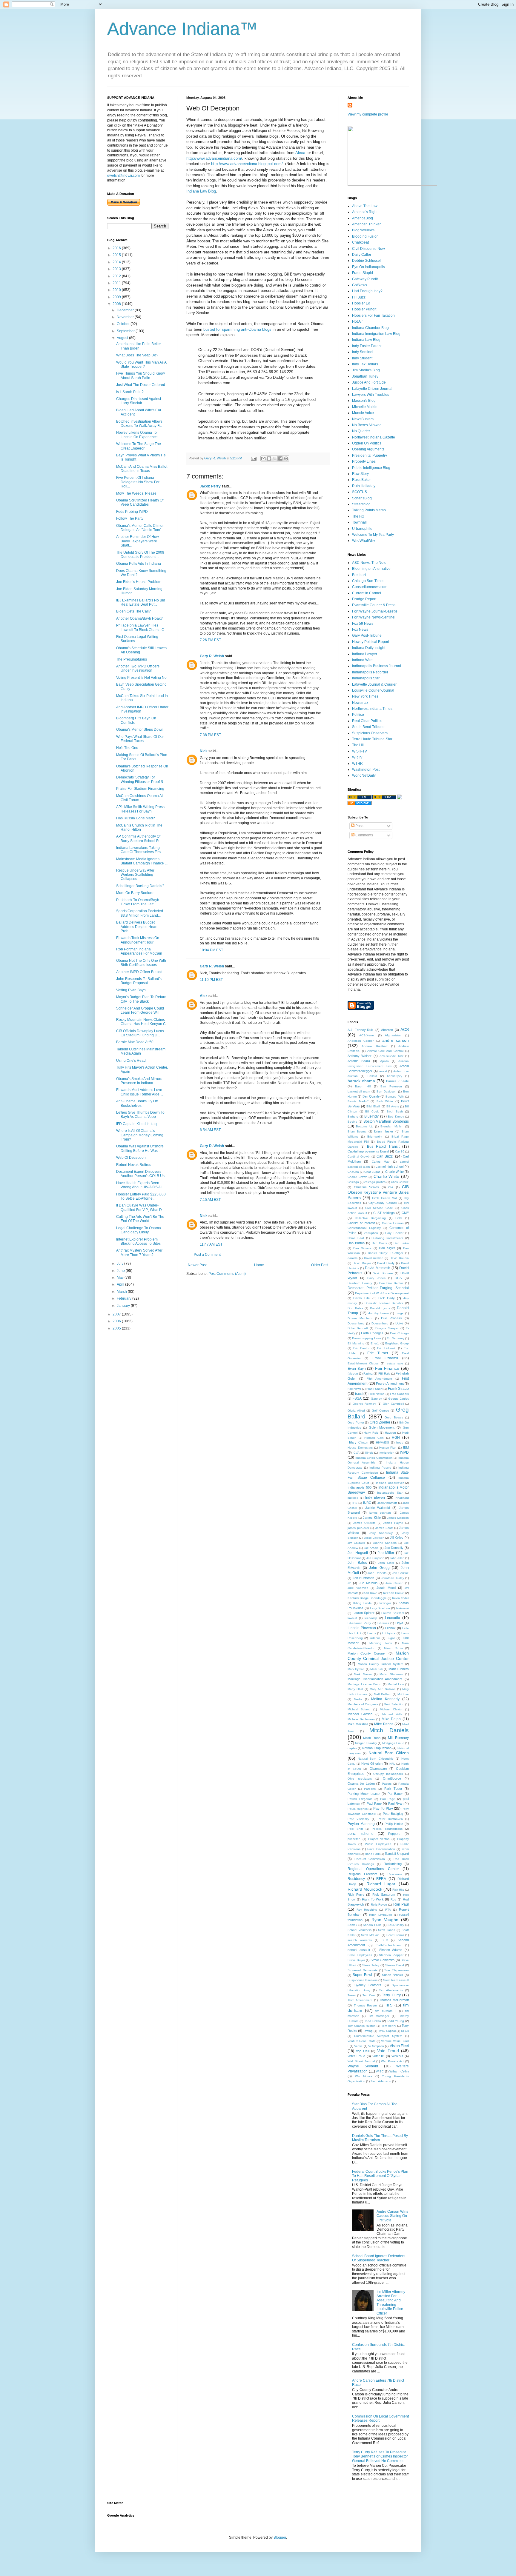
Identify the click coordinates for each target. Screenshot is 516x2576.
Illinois (369, 1453)
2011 (117, 283)
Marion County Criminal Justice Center (378, 1656)
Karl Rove (370, 1593)
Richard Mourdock (365, 1889)
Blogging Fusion (365, 236)
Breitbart (359, 575)
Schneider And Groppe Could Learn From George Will (140, 1010)
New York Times (365, 696)
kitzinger (385, 1603)
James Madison (398, 1518)
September (126, 331)
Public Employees (378, 1844)
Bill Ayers (393, 1106)
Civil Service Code (379, 1208)
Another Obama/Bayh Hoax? (139, 618)
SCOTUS (360, 492)
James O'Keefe (364, 1523)
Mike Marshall (358, 1724)
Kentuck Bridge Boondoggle (367, 1598)
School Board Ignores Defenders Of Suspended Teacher (379, 2258)
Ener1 (375, 1343)
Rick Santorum (384, 1895)
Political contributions (387, 1829)
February (125, 1298)
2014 (117, 262)
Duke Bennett (358, 1328)
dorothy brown (378, 1313)
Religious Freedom (362, 1874)
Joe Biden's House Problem (139, 582)
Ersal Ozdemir (385, 1358)
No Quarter (361, 431)
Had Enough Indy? (367, 291)
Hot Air (357, 321)
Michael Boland (359, 1709)
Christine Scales (367, 1187)
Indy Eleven (375, 1498)
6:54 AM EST (210, 1130)
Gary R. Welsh (212, 656)
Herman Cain (374, 1438)
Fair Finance (387, 1368)
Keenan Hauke (394, 1593)
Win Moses (364, 2076)
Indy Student (362, 358)
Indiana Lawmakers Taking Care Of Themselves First (139, 850)
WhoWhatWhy (364, 541)
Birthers (353, 1117)
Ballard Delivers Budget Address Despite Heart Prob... (137, 927)
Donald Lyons (380, 1308)
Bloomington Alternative (371, 569)
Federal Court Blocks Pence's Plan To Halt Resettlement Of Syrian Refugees (380, 2176)
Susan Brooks (393, 1975)
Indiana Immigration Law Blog (376, 334)
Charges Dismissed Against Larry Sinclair (139, 401)
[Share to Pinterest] (286, 458)
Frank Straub (398, 1389)
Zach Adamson (381, 2081)
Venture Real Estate (362, 2041)
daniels (353, 1258)
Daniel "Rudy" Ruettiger (386, 1253)
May (121, 1278)
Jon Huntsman (364, 1578)
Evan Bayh (357, 1369)
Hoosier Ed (361, 303)
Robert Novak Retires (134, 1165)
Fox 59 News (363, 624)
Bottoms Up (364, 1126)
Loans (372, 1633)
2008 (117, 304)
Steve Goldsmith (383, 1960)
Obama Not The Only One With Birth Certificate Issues (141, 963)
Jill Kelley (397, 1538)
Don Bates (355, 1308)
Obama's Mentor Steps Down (140, 730)
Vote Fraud (388, 2051)
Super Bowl (362, 1975)
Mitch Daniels (389, 1730)
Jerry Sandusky (381, 1533)
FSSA (357, 1398)
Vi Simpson (376, 2046)
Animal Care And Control (386, 1051)
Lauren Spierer (364, 1613)
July (120, 1264)
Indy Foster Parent (367, 346)
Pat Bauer (395, 1794)
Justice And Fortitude (369, 382)
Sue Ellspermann (397, 1970)
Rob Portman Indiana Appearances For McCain (139, 951)
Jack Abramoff (387, 1503)
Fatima (368, 1374)
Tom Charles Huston (362, 2026)
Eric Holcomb (387, 1348)
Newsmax (360, 703)
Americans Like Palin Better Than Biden (139, 346)
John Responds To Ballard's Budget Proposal (139, 981)
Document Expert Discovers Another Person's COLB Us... (142, 1174)
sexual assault (359, 1950)
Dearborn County (360, 1283)
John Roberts (377, 1573)
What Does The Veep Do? (137, 355)
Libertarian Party (359, 1623)
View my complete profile (368, 114)
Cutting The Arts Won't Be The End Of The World (140, 1219)
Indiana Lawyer (365, 654)
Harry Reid (371, 1433)
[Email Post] (254, 458)
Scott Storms (395, 1935)
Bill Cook (372, 1111)
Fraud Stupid (363, 273)
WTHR (357, 764)
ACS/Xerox (367, 1035)
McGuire (403, 1694)
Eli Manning (356, 1343)
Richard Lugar (381, 1884)
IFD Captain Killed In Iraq (136, 1124)
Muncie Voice (363, 413)
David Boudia (399, 1258)
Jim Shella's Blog (366, 370)
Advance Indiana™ (182, 29)
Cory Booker (394, 1233)
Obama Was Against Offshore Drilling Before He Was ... (140, 1148)
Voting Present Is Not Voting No (141, 678)
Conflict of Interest (361, 1223)
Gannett (377, 1399)
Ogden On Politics (367, 443)
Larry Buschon (380, 1608)
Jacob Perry (210, 486)
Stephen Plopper (391, 1955)
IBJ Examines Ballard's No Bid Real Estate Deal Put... (141, 602)
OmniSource (392, 1778)
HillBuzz (359, 297)
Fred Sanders (399, 1394)
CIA (391, 1187)
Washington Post (366, 770)
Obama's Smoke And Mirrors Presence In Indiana (139, 1081)
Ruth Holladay (364, 486)
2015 (117, 255)
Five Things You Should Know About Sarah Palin (140, 376)
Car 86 (400, 1151)
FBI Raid (384, 1374)
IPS (355, 1503)
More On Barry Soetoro (135, 893)
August (123, 338)
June (121, 1271)
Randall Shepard (397, 1854)
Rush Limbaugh (380, 1915)
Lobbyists (388, 1633)
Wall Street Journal (361, 2061)
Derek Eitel (362, 1298)
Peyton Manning (361, 1824)
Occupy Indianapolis (388, 1774)
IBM (406, 1447)
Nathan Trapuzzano (377, 1748)
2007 (117, 1314)
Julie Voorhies (358, 1588)
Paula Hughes (358, 1809)
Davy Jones (376, 1278)
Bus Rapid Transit (383, 1147)
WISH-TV (360, 751)
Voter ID (378, 2056)
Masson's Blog (364, 401)
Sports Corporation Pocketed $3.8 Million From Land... (140, 913)
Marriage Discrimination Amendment (375, 1679)
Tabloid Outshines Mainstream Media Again (141, 1051)
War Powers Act (392, 2061)
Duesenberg (356, 1323)
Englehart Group (397, 1343)
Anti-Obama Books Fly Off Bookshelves (137, 1103)
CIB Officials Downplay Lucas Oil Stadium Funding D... (140, 1033)
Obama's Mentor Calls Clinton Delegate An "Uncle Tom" (140, 528)
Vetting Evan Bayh (131, 990)
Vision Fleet (399, 2046)
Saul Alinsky (396, 1925)
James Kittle (372, 1518)
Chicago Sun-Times (368, 581)
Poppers (394, 1834)
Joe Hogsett (358, 1553)
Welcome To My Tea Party (373, 535)
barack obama (361, 1081)
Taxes (352, 1995)
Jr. (349, 1583)
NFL (392, 1764)
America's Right (365, 212)
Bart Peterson (391, 1086)
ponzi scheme (361, 1834)
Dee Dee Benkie (391, 1283)
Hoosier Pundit (364, 309)
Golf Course (380, 1411)
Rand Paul (372, 1854)
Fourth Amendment (390, 1384)
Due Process (391, 1318)
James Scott (384, 1528)
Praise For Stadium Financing (140, 789)
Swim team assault (396, 1980)
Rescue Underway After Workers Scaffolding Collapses (135, 875)
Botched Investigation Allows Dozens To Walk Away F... (139, 424)
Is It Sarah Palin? (130, 392)
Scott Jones (387, 1930)
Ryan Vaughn (385, 1920)
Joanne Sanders (385, 1543)
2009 (117, 297)
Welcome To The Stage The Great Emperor (139, 446)
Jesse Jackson (374, 1538)
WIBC (380, 2071)
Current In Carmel (367, 593)
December (126, 310)
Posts (359, 826)
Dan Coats (379, 1243)
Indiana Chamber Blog (370, 328)
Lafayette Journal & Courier (374, 684)
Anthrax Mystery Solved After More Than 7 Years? (139, 1252)
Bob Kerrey (396, 1117)
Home (259, 1265)
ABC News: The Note (369, 563)
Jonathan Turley (365, 376)
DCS (398, 1278)
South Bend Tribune (368, 727)
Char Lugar (372, 1172)
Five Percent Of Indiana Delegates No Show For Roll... (138, 482)
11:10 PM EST (211, 980)
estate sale (395, 1363)
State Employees (360, 1955)
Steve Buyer (356, 1960)
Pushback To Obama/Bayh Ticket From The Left (138, 902)
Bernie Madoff (358, 1101)
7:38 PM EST (210, 735)
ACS (405, 1030)
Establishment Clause (363, 1363)
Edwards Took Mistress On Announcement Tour (138, 940)
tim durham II (386, 2011)
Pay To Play (383, 1809)
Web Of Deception (131, 1158)
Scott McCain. (371, 1935)
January (124, 1306)
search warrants (360, 1940)
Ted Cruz (369, 1995)
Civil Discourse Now (368, 249)
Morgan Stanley (366, 1743)
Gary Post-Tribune (367, 635)
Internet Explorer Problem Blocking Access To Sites (138, 1241)
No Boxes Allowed (367, 425)
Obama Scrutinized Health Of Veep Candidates (140, 502)
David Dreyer (362, 1263)
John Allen (397, 1558)
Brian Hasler (384, 1131)
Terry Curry (391, 1995)
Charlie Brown (357, 1177)
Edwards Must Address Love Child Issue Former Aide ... (140, 1092)
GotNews (360, 285)
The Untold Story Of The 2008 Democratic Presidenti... (140, 555)
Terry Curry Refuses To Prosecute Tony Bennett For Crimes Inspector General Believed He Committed (380, 2456)
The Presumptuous (132, 659)
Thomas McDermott (394, 2000)
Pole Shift (355, 1829)
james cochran (380, 1513)
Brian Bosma (357, 1131)
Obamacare (378, 1769)
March (122, 1292)
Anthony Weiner (360, 1056)
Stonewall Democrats (363, 1970)
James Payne (393, 1523)
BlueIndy (371, 1116)
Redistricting (393, 1864)
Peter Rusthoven (390, 1819)
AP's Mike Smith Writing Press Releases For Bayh (140, 809)
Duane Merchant (360, 1318)
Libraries (383, 1623)
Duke (399, 1323)
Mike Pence (384, 1724)
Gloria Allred (356, 1411)
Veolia (358, 2046)
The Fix (358, 516)
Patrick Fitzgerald (360, 1799)
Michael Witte (392, 1714)
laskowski (402, 1608)
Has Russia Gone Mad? (136, 818)
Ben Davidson (387, 1091)
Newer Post (197, 1265)
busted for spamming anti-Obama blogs (237, 329)
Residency (356, 1879)
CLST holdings (384, 1213)
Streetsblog (361, 504)
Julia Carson (394, 1583)
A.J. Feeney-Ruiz (361, 1030)
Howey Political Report (371, 642)
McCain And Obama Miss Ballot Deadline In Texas (142, 469)
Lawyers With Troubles (371, 395)
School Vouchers (360, 1930)
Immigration (387, 1453)
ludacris (375, 1638)
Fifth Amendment (379, 1379)
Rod (393, 1899)
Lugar (391, 1638)
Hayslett (390, 1433)
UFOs (405, 2031)
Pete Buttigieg (393, 1814)
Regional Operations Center (373, 1869)
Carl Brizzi (385, 1156)
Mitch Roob (372, 1738)
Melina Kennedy (385, 1699)
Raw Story (360, 474)
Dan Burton (356, 1243)
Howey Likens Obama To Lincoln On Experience (137, 435)
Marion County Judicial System (380, 1664)
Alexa (300, 153)
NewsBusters (363, 419)
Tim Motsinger (379, 2016)
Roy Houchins (367, 1910)
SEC (385, 1940)
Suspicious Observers (370, 733)
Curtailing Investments (387, 1238)
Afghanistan (393, 1035)
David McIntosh (378, 1268)
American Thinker (366, 224)
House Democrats (360, 1448)
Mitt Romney (398, 1738)
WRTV (357, 757)
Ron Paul (401, 1904)
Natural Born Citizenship (376, 1759)
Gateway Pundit (365, 279)
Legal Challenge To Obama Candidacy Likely (139, 1230)
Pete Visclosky (358, 1819)
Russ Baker (361, 480)
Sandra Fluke (372, 1925)
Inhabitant (402, 1498)
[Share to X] (275, 458)
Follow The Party (130, 518)
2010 (117, 290)
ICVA (356, 1453)
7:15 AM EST (210, 1200)
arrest (383, 1071)
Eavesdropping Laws (367, 1338)
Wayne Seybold (363, 2066)
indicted (353, 1498)
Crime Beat (356, 1238)
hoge (400, 1442)
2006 (117, 1321)
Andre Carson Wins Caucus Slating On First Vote (392, 2216)
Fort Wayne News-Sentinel (374, 617)
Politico (358, 715)
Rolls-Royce (379, 1905)
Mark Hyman (356, 1669)
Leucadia (393, 1618)
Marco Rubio (393, 1648)
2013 (117, 269)
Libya (399, 1623)
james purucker (358, 1528)
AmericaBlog (363, 218)
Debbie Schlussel (366, 261)
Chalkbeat (360, 242)
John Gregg (379, 1568)
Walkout (397, 2056)
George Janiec (398, 1399)
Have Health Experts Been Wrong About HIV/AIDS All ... (141, 1185)
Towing (368, 2031)
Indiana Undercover (390, 1483)
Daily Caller (362, 255)
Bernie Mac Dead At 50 (135, 1042)
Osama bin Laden (361, 1783)
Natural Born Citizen (389, 1753)
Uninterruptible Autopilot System (378, 2036)
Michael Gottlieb (360, 1714)
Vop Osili (363, 2051)
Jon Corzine (400, 1573)
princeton (354, 1839)
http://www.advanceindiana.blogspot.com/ (247, 164)
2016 (117, 248)
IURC (367, 1503)
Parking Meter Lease (364, 1794)
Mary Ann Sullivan (383, 1689)
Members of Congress (363, 1704)
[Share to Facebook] (280, 458)
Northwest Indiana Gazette (374, 437)
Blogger (280, 2537)
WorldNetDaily (364, 775)
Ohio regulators (360, 1779)
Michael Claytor (391, 1709)
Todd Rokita (373, 2021)
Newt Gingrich (372, 1764)
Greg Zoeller (380, 1422)
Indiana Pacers (380, 1468)
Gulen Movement (382, 1427)
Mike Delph (391, 1719)
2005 (117, 1328)
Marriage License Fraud (364, 1684)
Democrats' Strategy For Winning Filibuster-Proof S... (141, 779)
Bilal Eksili (373, 1106)
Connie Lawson (393, 1223)
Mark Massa (363, 1674)
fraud (359, 1394)
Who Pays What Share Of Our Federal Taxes (140, 739)
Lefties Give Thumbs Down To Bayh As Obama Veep (140, 1115)
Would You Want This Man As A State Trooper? (141, 364)
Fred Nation (377, 1394)
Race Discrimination (381, 1849)
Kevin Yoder (400, 1598)
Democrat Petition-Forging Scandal (378, 1288)
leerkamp (371, 1618)
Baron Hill (363, 1086)
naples (352, 1748)
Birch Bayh (395, 1111)
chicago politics (375, 1182)
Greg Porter (356, 1422)
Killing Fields (362, 1603)
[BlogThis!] (269, 458)
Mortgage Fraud (393, 1743)
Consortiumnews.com (370, 587)
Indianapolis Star (366, 678)
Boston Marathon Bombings (386, 1121)
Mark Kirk (377, 1669)
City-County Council (383, 1203)
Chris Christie (400, 1182)
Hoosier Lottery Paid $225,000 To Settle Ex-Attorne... (141, 1196)
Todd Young (396, 2021)
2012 (117, 276)
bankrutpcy (395, 1076)
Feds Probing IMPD (132, 512)
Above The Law (365, 206)
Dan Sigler (387, 1248)
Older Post (320, 1265)
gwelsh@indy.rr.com (123, 176)
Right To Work (373, 1899)
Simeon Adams (391, 1950)
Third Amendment (360, 2000)
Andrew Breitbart (374, 1046)
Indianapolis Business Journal (377, 666)
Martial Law (396, 1684)
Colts (399, 1218)
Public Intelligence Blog (371, 468)
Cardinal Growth (359, 1157)
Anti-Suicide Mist (391, 1056)
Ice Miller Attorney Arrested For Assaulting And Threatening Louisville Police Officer (391, 2303)
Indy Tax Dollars (365, 364)
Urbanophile (362, 529)
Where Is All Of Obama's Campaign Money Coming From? (140, 1135)
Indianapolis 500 (360, 1487)
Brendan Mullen (392, 1126)
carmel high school (390, 1167)
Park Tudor (393, 1789)
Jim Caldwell (356, 1543)
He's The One (127, 748)
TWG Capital (387, 2031)
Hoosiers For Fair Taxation (373, 316)
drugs (400, 1313)
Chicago (353, 1182)
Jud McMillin (368, 1583)
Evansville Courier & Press (374, 605)
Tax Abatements (391, 1990)
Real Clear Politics (367, 721)
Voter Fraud (356, 2056)
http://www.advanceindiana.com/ (214, 158)
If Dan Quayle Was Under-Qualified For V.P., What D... (140, 1207)
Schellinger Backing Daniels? (140, 886)
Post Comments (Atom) (227, 1274)
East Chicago (399, 1333)
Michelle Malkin (365, 407)
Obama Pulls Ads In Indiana (139, 564)
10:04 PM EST (211, 950)
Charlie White (387, 1176)
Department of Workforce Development (382, 1293)
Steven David (395, 1965)
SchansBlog (362, 498)
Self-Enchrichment (389, 1945)
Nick (204, 751)
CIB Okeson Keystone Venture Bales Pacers (378, 1192)
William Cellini (399, 2071)
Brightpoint (375, 1137)
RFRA (381, 1879)
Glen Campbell (393, 1404)
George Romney (364, 1404)
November (126, 317)
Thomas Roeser (365, 2005)
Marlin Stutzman (391, 1674)
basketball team (359, 1091)
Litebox (390, 1628)
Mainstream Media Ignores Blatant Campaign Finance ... (142, 861)
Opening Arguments (368, 449)
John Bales (357, 1563)
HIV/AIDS (383, 1442)
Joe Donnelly (394, 1548)
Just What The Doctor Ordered (141, 385)
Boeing (353, 1122)
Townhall (359, 522)
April (121, 1284)
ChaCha (353, 1172)
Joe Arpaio (371, 1548)
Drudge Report (364, 599)
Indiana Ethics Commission (374, 1458)
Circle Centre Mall (385, 1198)
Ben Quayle (371, 1096)
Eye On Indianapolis (368, 267)
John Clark (386, 1563)
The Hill (358, 745)
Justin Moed (386, 1588)
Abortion (387, 1030)
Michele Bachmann (361, 1719)
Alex (204, 996)
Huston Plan (388, 1448)
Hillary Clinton (358, 1442)
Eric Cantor (361, 1348)
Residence (395, 1874)
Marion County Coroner (367, 1653)
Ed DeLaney (395, 1338)
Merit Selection (394, 1704)
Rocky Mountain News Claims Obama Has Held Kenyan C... (142, 1022)
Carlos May (381, 1162)
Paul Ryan (396, 1803)
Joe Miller (386, 1553)
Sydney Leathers (368, 1985)
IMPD (404, 1452)
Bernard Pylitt (395, 1097)
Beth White (385, 1101)
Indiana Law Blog (201, 191)
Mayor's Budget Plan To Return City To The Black (141, 999)
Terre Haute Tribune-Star (372, 739)
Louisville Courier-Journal (373, 690)
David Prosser (383, 1273)
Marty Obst (355, 1689)
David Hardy (386, 1263)
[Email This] (263, 458)
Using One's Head (131, 1061)
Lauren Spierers (393, 1613)
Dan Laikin (401, 1243)
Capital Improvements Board (368, 1151)
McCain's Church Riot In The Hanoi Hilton (139, 827)
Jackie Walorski (377, 1508)
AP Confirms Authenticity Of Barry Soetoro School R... (139, 838)
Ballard (372, 1076)
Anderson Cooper (361, 1041)
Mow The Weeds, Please (136, 493)
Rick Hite (398, 1890)
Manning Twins (381, 1643)
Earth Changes (372, 1333)
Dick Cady (387, 1298)
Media (358, 1699)
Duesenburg (380, 1323)
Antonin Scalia (359, 1061)
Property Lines (364, 461)
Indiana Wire (362, 660)
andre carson (396, 1040)
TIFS (389, 2005)
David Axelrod (374, 1258)
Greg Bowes (394, 1417)
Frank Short (374, 1389)
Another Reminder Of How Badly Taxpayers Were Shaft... (138, 541)
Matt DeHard (383, 1694)
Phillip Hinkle (394, 1824)
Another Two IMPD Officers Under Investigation (138, 668)
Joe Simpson (375, 1558)
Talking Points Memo (369, 510)
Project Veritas (379, 1839)
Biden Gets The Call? (133, 611)
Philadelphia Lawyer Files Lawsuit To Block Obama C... (142, 627)
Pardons (370, 1789)
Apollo (384, 1061)
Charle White (394, 1172)
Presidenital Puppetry (370, 456)
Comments (364, 835)
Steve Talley (371, 1965)
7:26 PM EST (210, 640)
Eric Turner (378, 1353)
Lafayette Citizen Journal (372, 389)
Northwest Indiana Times (372, 709)
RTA (388, 1910)
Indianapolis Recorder (370, 672)
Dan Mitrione (363, 1248)
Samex (352, 1925)
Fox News (360, 630)
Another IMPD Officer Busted (139, 972)
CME (405, 1213)
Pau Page (388, 1799)
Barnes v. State (397, 1081)
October (124, 324)
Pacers (387, 1784)
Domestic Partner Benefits (384, 1303)
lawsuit (352, 1618)
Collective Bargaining (370, 1218)
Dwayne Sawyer (387, 1328)
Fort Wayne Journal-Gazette (375, 611)
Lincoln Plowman (362, 1628)
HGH (396, 1438)
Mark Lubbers (399, 1669)
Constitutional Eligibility (364, 1228)
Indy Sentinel (363, 352)
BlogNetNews (363, 230)
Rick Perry (356, 1895)
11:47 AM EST (211, 1244)
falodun (353, 1374)
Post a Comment (207, 1255)
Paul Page (374, 1803)
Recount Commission (370, 1859)
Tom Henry (389, 2026)
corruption (371, 1233)
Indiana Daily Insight (369, 648)
